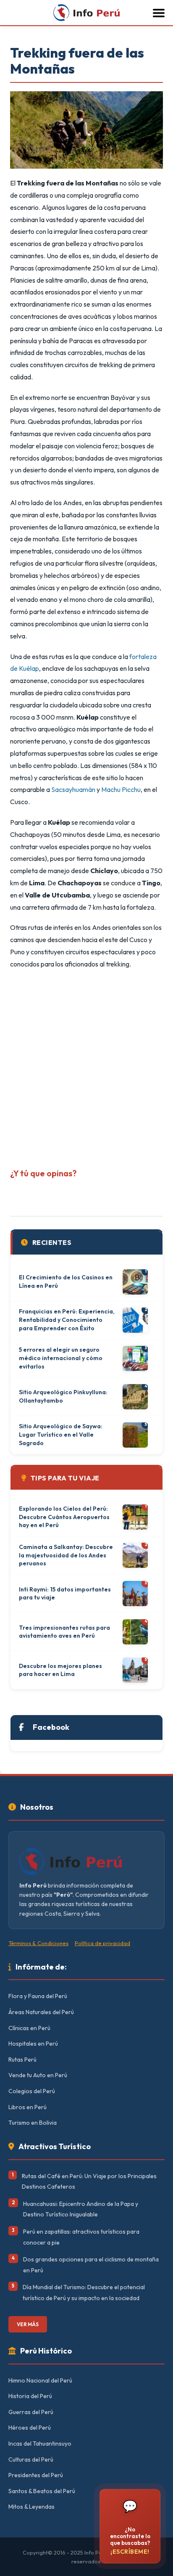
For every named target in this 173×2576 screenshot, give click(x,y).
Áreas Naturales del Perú (41, 2012)
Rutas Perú (22, 2060)
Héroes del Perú (30, 2428)
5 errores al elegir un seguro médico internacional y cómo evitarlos (61, 1358)
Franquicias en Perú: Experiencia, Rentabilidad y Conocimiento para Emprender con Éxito (67, 1320)
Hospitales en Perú (33, 2044)
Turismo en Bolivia (33, 2123)
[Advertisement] (86, 1065)
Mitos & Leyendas (31, 2507)
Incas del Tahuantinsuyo (40, 2444)
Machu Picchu (121, 789)
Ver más (28, 2324)
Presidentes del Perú (36, 2475)
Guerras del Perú (31, 2412)
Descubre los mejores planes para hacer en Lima (60, 1670)
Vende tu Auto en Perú (38, 2075)
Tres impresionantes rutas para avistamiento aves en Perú (64, 1632)
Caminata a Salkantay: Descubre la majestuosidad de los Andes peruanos (66, 1555)
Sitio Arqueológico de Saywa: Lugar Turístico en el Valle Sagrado (61, 1434)
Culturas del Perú (31, 2460)
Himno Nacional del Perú (40, 2380)
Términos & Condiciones (38, 1943)
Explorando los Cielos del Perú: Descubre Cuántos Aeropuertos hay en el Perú (64, 1517)
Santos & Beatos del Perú (42, 2491)
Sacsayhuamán (73, 789)
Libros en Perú (28, 2107)
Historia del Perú (30, 2396)
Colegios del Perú (32, 2091)
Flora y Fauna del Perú (38, 1996)
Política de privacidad (102, 1943)
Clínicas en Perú (29, 2028)
